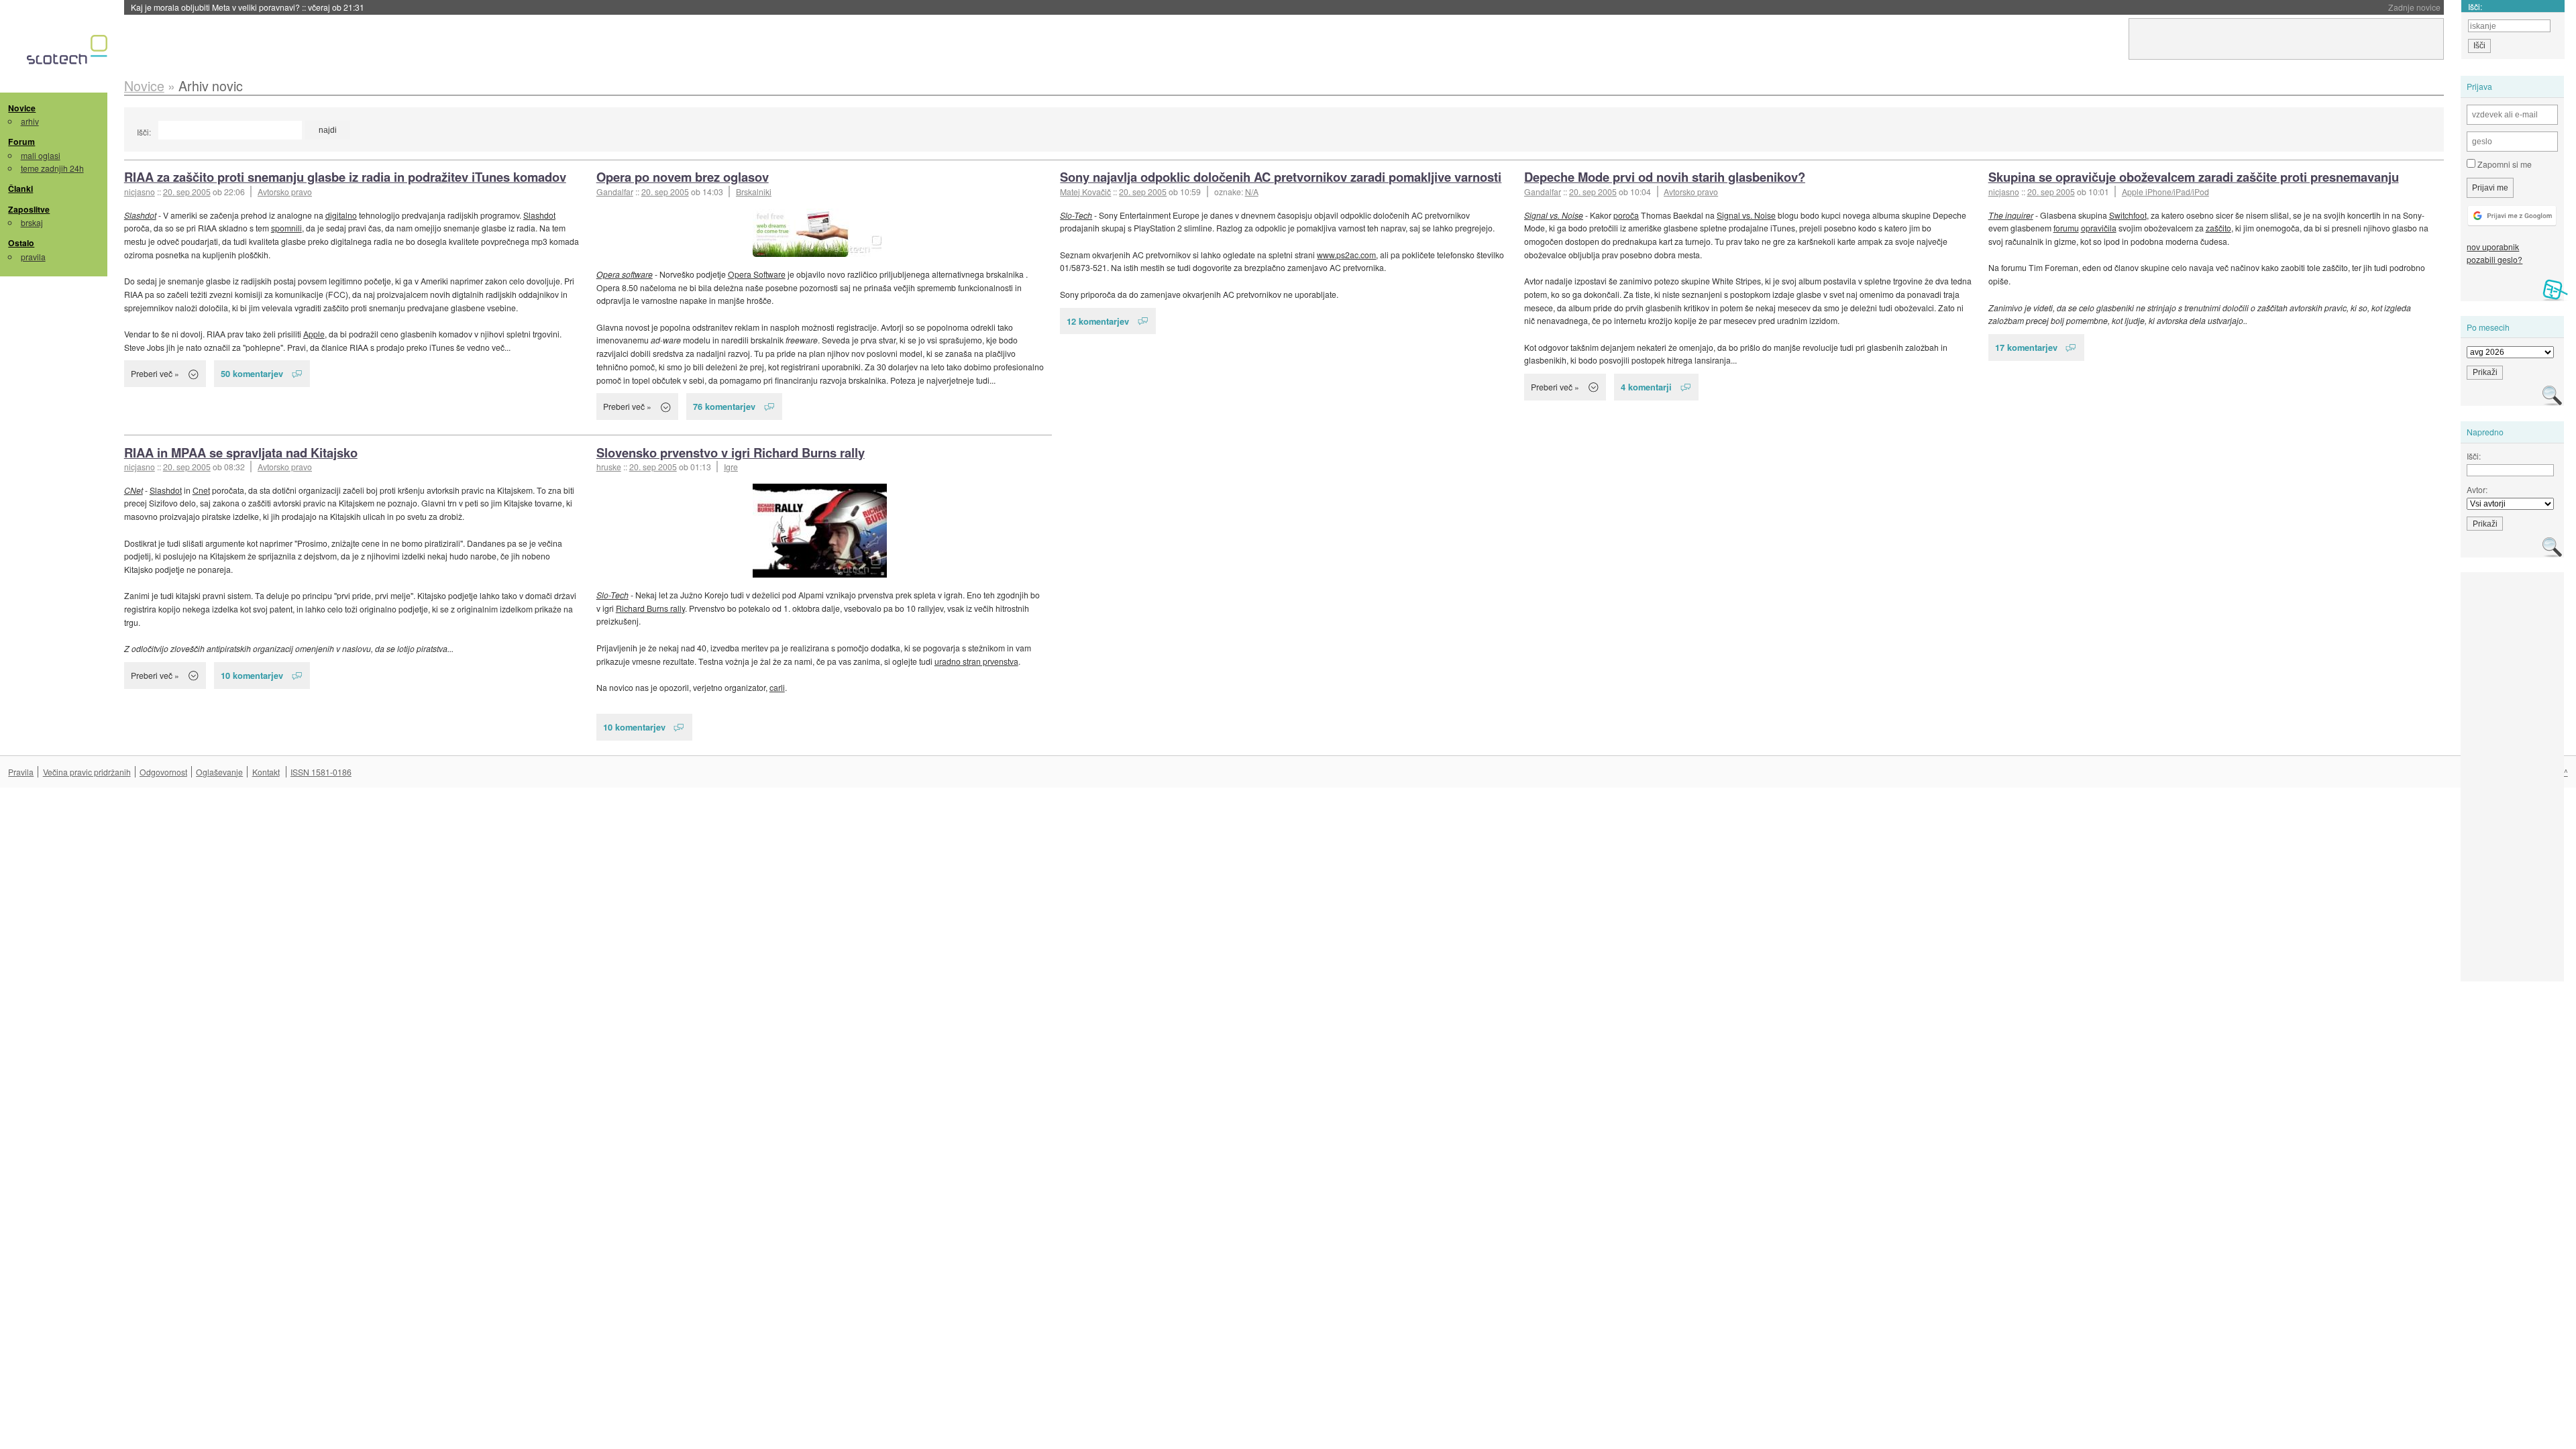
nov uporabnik (2493, 247)
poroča (1626, 215)
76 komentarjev (724, 406)
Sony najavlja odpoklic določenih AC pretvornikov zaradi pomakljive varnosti (1281, 177)
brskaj (32, 222)
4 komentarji (1646, 387)
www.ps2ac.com (1346, 255)
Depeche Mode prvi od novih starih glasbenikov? (1665, 177)
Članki (20, 189)
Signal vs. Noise (1554, 215)
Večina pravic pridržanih (87, 772)
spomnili (286, 228)
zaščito (2218, 228)
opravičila (2099, 228)
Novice (22, 108)
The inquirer (2011, 215)
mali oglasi (41, 155)
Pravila (21, 772)
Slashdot (140, 215)
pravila (33, 257)
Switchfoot (2128, 215)
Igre (731, 467)
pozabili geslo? (2494, 259)
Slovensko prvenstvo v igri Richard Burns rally (731, 452)
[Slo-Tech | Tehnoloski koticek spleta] (69, 53)
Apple (314, 334)
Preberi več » (155, 373)
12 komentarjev (1098, 321)
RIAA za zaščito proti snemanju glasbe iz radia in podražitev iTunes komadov (345, 177)
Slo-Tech (1076, 215)
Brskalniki (754, 192)
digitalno (341, 215)
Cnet (201, 490)
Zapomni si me (2504, 164)
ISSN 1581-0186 (321, 772)
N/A (1252, 192)
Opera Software (757, 274)
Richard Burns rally (650, 608)
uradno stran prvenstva (976, 661)
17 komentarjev (2026, 347)
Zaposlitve (29, 209)
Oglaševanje (219, 772)
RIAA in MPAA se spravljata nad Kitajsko (241, 452)
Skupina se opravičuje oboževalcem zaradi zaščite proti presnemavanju (2194, 177)
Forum (21, 142)
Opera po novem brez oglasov (683, 177)
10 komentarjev (252, 675)
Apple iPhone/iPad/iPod (2165, 192)
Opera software (625, 274)
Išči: (144, 132)
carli (777, 687)
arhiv (30, 121)
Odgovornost (163, 772)
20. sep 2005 (187, 192)
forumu (2066, 228)
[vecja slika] (820, 233)
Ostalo (21, 243)
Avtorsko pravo (285, 192)
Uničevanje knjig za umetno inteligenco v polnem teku (261, 7)
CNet (133, 490)
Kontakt (266, 772)
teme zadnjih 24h (52, 168)
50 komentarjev (252, 373)
